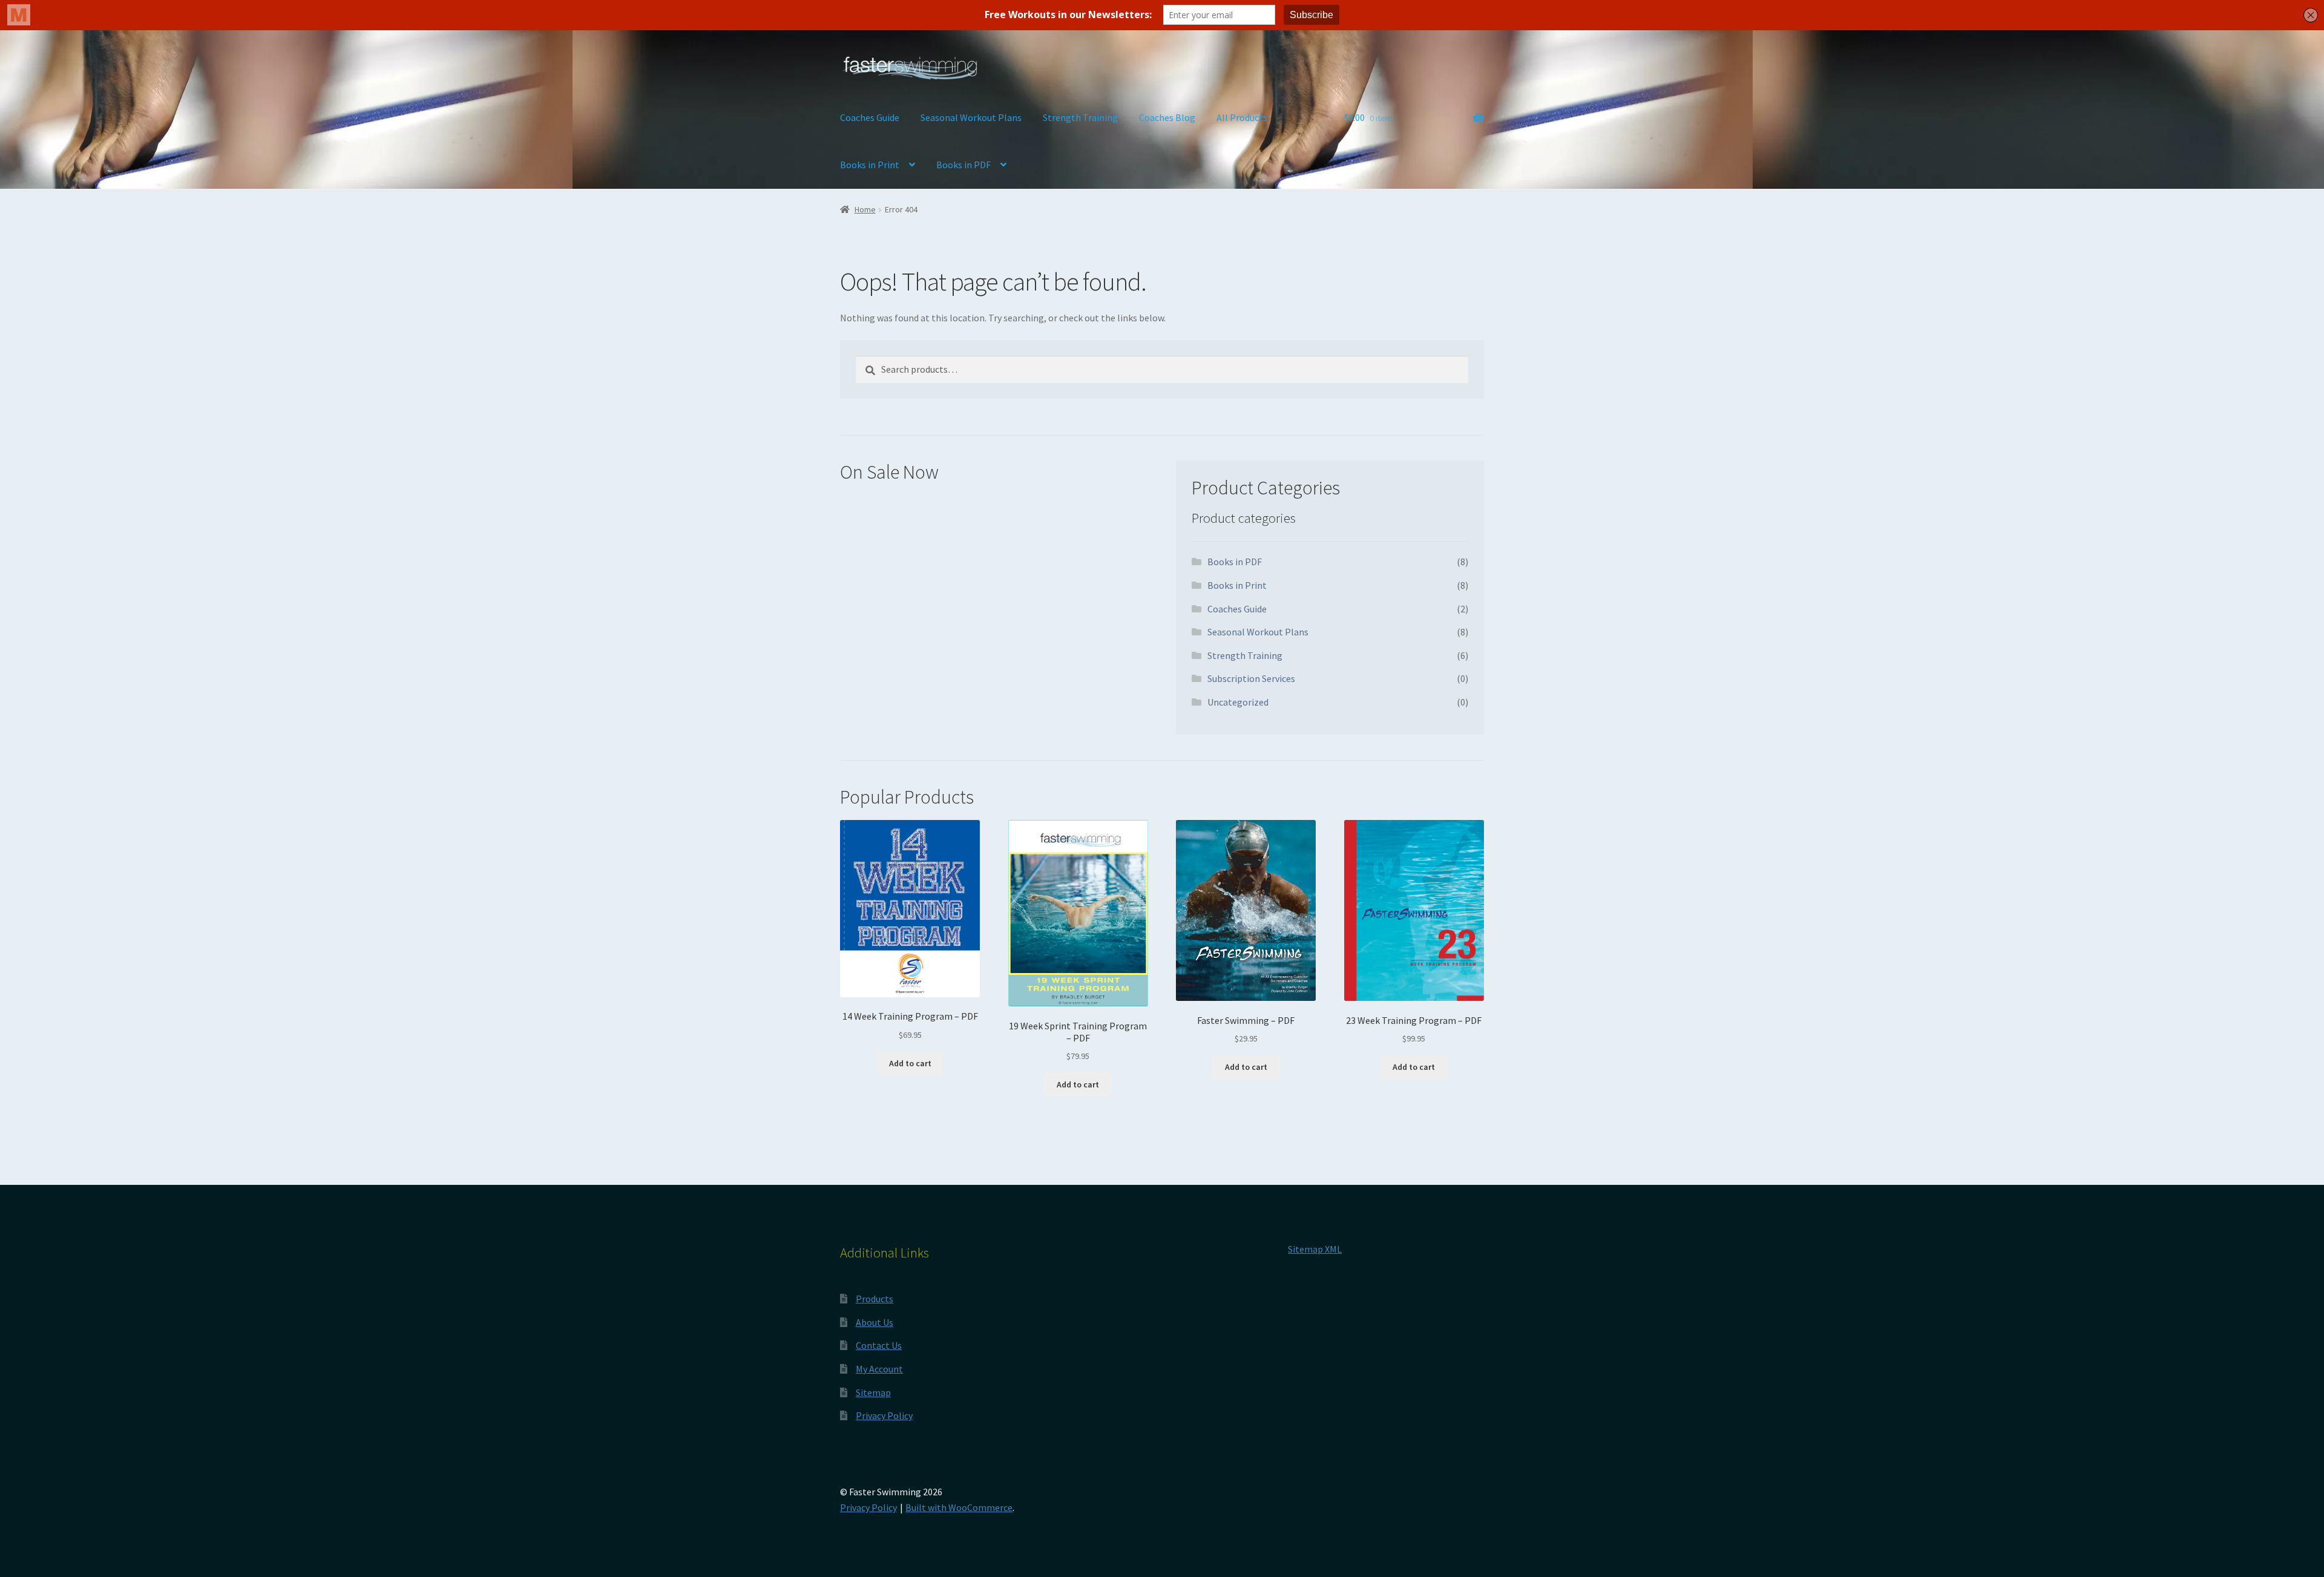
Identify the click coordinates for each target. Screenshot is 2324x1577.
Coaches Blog (1167, 117)
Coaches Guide (870, 117)
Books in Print (870, 165)
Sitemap (873, 1392)
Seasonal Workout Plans (971, 117)
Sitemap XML (1315, 1249)
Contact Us (879, 1345)
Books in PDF (963, 165)
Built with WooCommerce (959, 1507)
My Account (879, 1369)
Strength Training (1080, 117)
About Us (875, 1322)
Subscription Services (1251, 678)
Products (875, 1299)
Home (865, 209)
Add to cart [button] (910, 1063)
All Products (1242, 117)
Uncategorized (1238, 702)
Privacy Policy (884, 1415)
